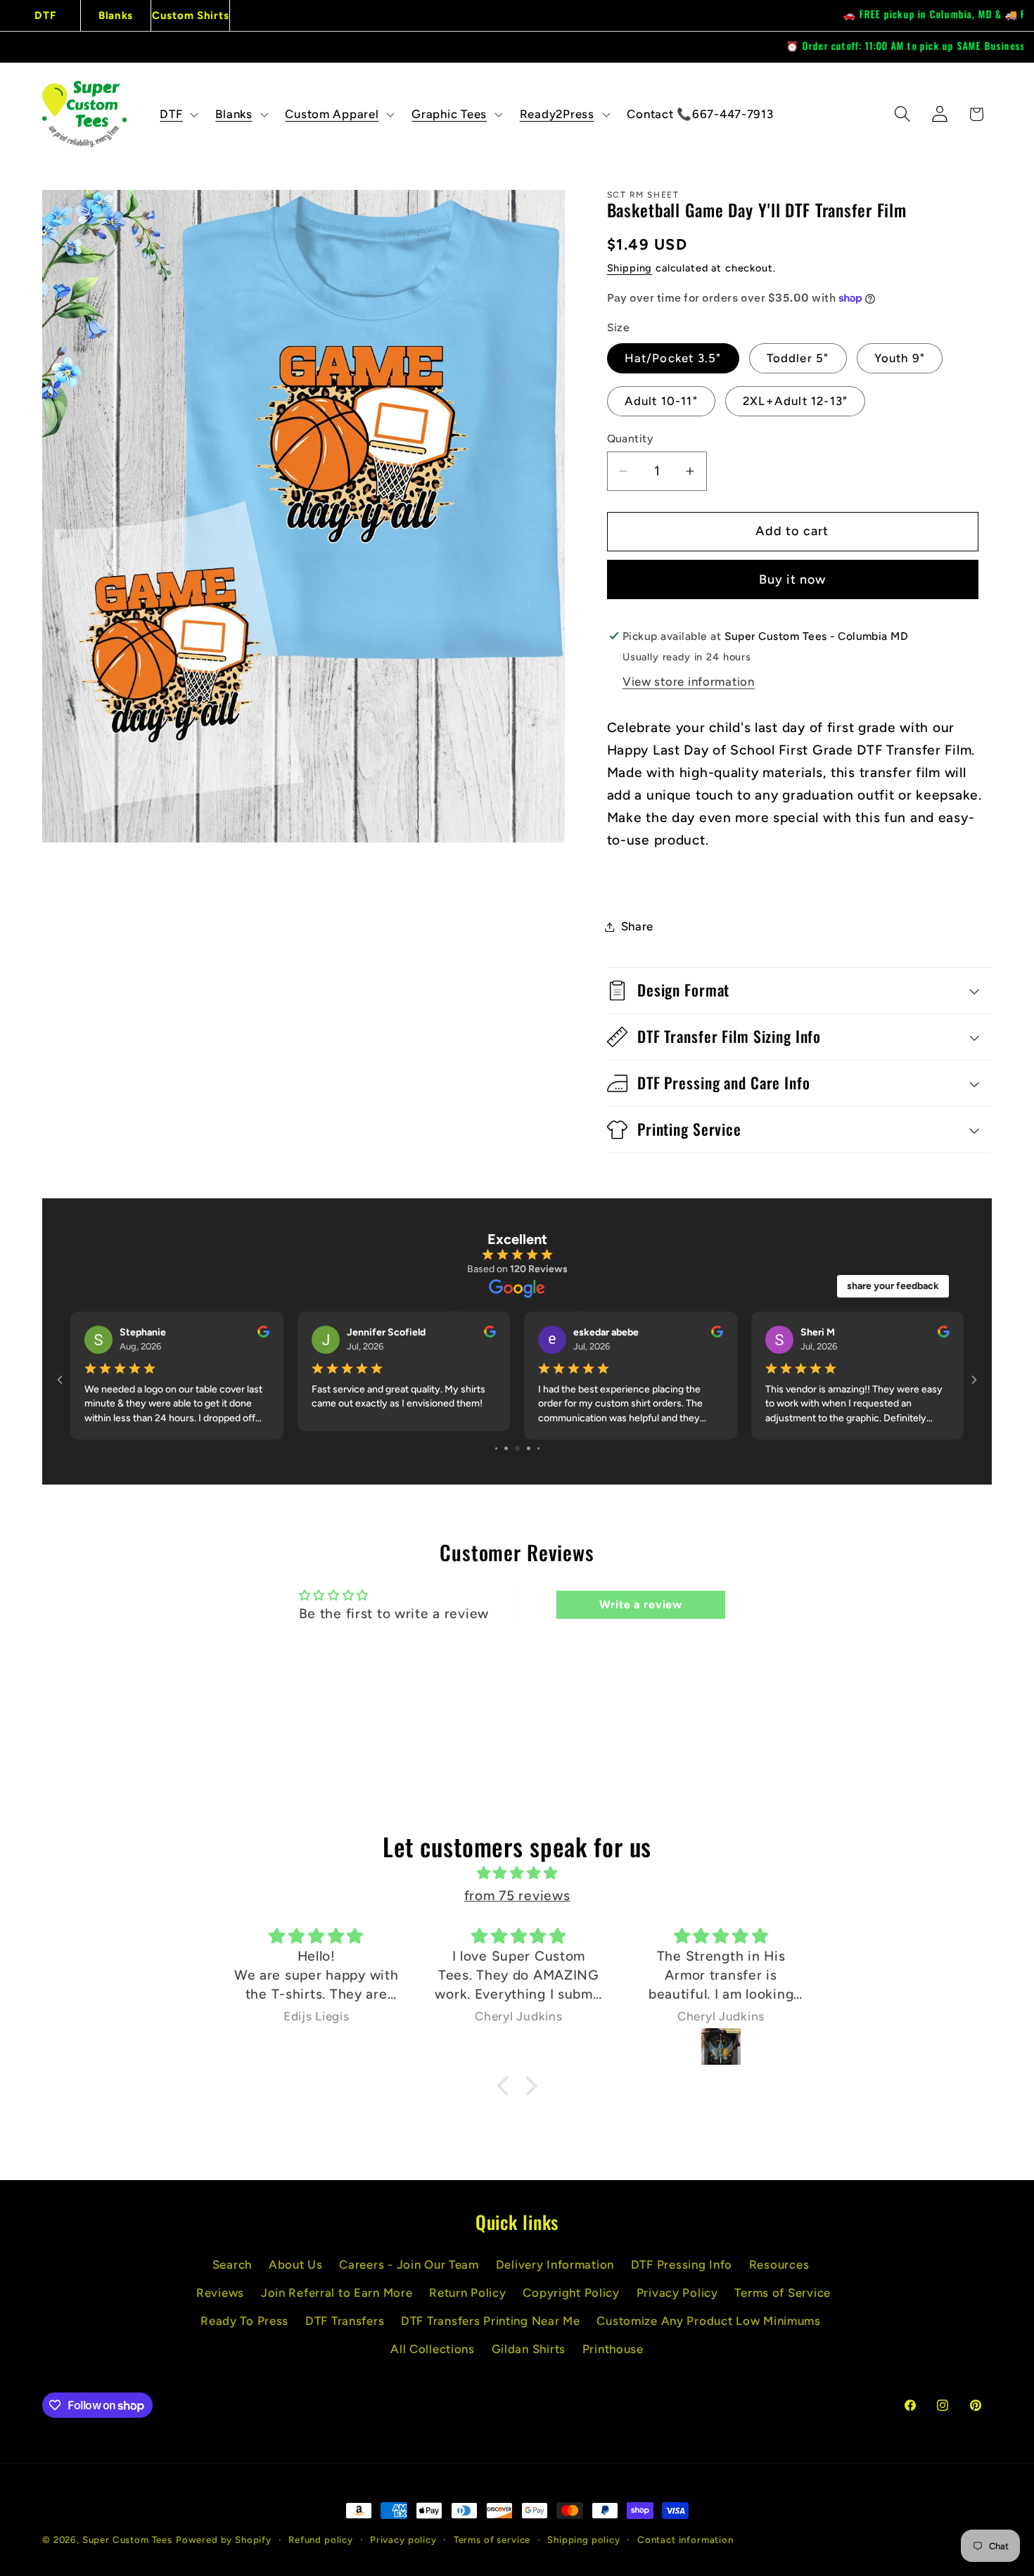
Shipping (630, 268)
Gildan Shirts (529, 2349)
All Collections (433, 2349)
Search (232, 2264)
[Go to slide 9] (538, 1448)
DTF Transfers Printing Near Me (491, 2321)
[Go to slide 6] (506, 1448)
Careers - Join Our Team (409, 2264)
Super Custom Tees (127, 2539)
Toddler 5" (798, 358)
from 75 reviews (517, 1896)
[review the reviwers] (263, 1334)
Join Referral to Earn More (337, 2293)
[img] (517, 1873)
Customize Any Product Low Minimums (708, 2321)
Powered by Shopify (224, 2539)
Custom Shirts (190, 15)
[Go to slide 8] (529, 1448)
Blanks (116, 15)
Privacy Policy (677, 2293)
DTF (45, 15)
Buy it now (793, 579)
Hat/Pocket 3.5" (673, 358)
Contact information (685, 2539)
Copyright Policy (571, 2293)
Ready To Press (244, 2321)
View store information (689, 681)
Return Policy (467, 2293)
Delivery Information (555, 2264)
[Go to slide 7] (517, 1448)
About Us (296, 2264)
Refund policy (321, 2539)
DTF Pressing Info (682, 2264)
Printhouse (613, 2349)
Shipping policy (584, 2539)
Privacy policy (403, 2539)
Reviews (220, 2293)
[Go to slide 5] (496, 1448)
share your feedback (893, 1286)
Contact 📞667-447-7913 (700, 114)
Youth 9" (900, 358)
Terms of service (492, 2539)
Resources (779, 2264)
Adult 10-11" (661, 401)
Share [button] (638, 926)
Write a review (641, 1604)
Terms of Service (783, 2293)
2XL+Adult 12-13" (795, 401)
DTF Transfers (345, 2321)
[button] (178, 114)
